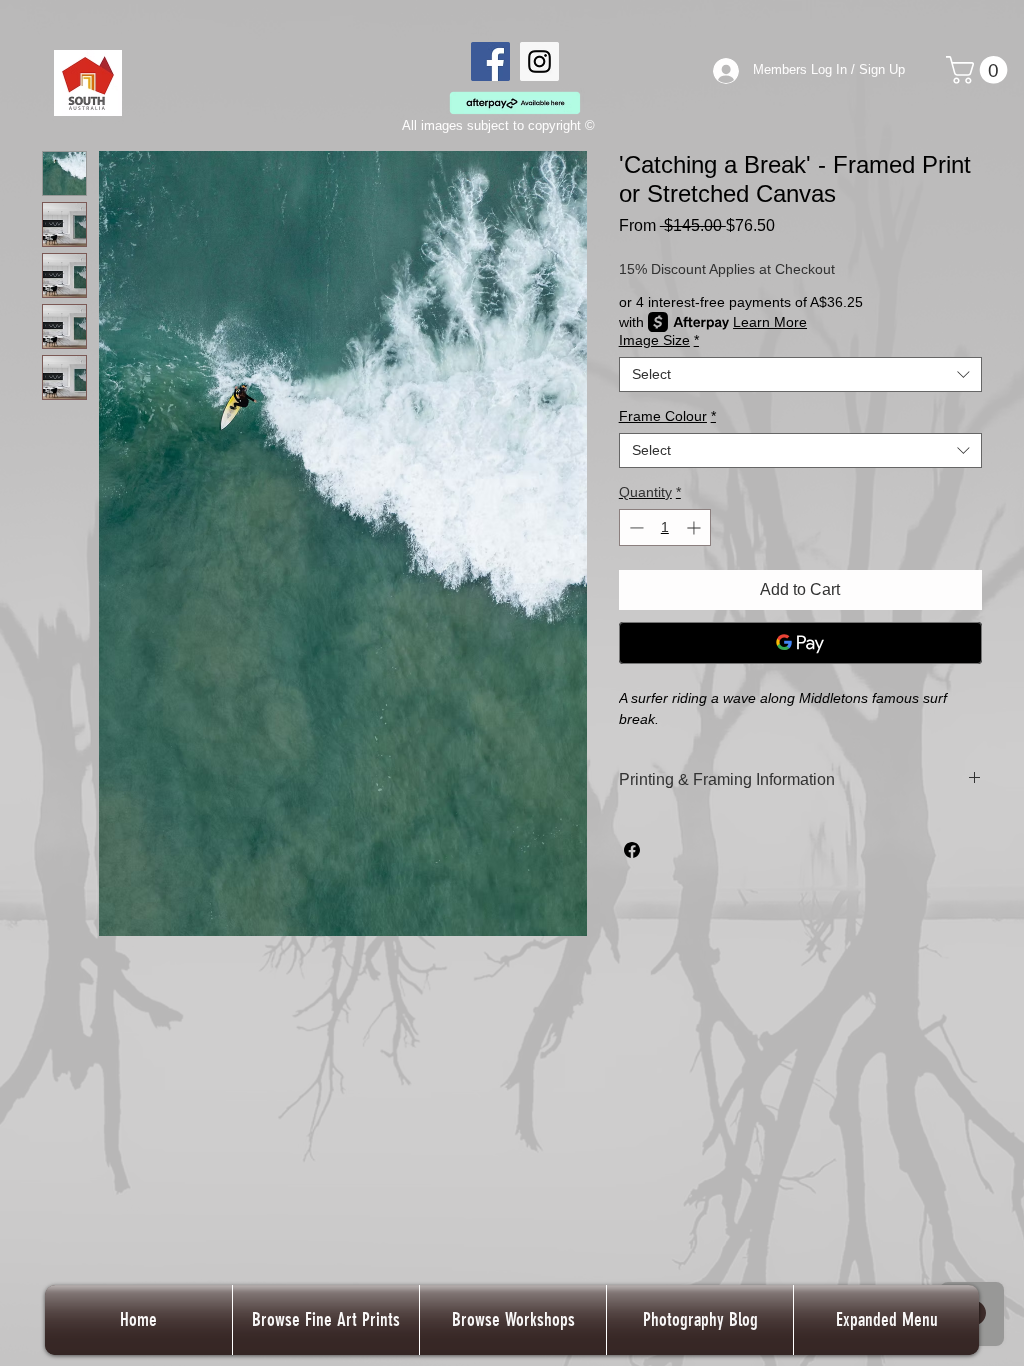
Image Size (659, 340)
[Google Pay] (800, 643)
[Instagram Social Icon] (539, 61)
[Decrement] (634, 527)
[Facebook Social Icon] (490, 61)
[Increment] (695, 527)
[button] (980, 70)
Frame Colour (667, 416)
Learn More (770, 322)
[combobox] (800, 374)
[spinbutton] (665, 527)
